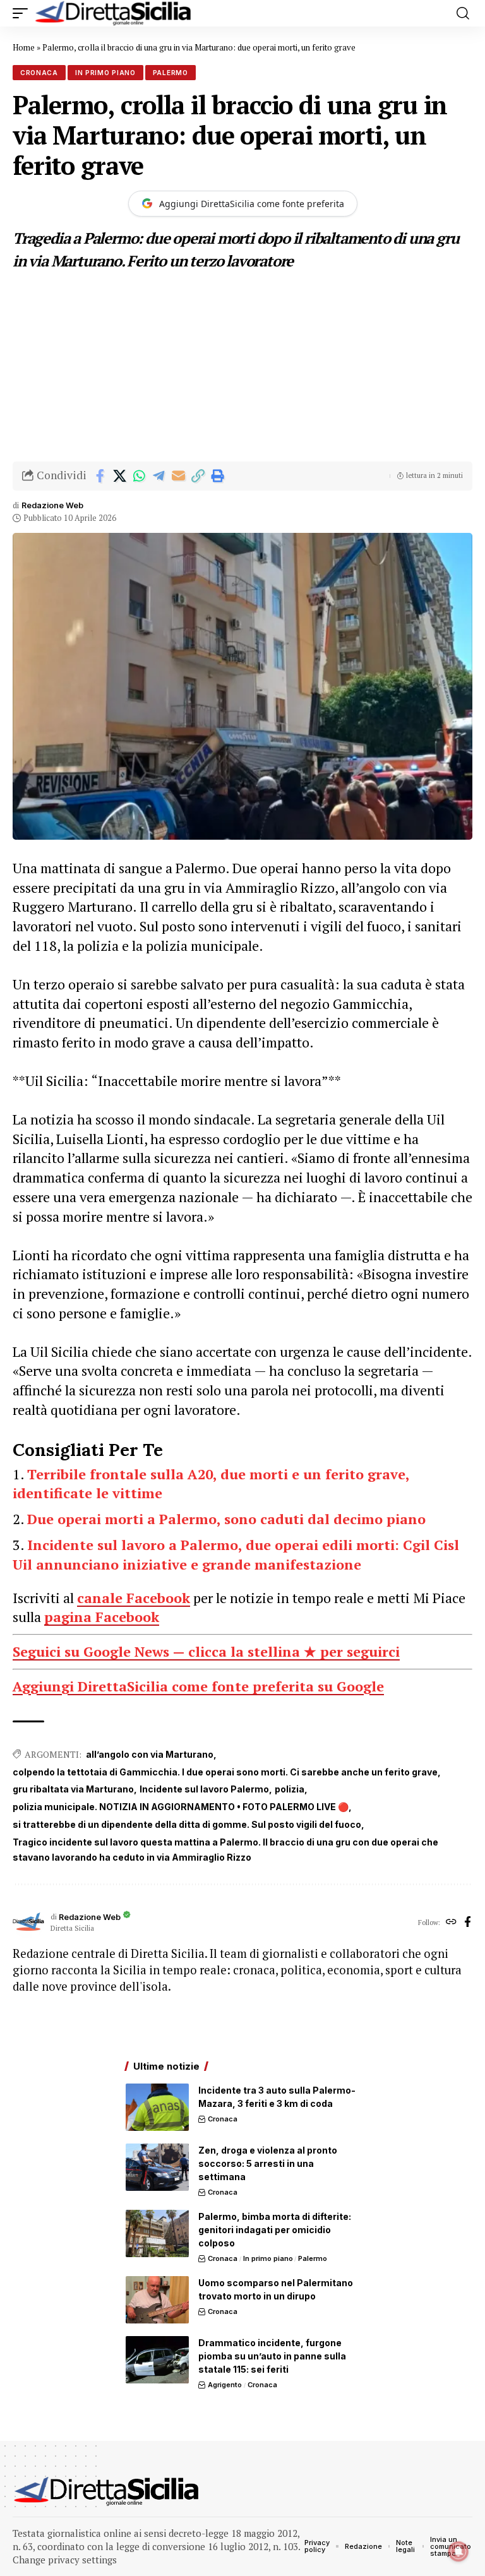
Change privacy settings (65, 2560)
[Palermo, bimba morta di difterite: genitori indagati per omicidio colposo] (157, 2233)
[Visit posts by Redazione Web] (28, 1923)
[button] (23, 13)
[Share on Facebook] (100, 476)
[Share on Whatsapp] (139, 476)
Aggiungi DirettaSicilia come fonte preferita (252, 204)
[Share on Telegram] (159, 476)
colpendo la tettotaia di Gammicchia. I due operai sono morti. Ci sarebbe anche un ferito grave (225, 1772)
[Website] (451, 1923)
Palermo (171, 73)
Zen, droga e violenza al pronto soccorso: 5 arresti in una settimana (268, 2163)
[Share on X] (119, 476)
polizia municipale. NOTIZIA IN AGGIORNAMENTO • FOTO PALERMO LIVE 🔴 (181, 1807)
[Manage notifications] (458, 2551)
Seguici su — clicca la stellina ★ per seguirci (206, 1651)
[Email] (178, 476)
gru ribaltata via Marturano (73, 1789)
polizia (290, 1789)
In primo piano (105, 73)
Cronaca (39, 73)
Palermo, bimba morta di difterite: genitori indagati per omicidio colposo (275, 2230)
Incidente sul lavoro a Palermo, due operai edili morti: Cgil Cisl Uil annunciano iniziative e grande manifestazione (236, 1554)
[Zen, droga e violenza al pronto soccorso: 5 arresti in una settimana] (157, 2167)
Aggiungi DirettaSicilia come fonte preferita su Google (198, 1686)
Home (24, 47)
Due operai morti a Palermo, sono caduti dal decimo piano (226, 1519)
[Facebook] (468, 1923)
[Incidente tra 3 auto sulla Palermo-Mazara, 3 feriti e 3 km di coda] (157, 2107)
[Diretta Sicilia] (114, 13)
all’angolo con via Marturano (150, 1754)
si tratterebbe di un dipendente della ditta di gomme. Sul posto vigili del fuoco (187, 1824)
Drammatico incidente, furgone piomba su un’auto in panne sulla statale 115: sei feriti (272, 2356)
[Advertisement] (242, 367)
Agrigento (225, 2385)
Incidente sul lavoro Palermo (204, 1789)
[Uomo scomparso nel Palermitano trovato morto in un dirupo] (157, 2300)
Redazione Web (52, 505)
